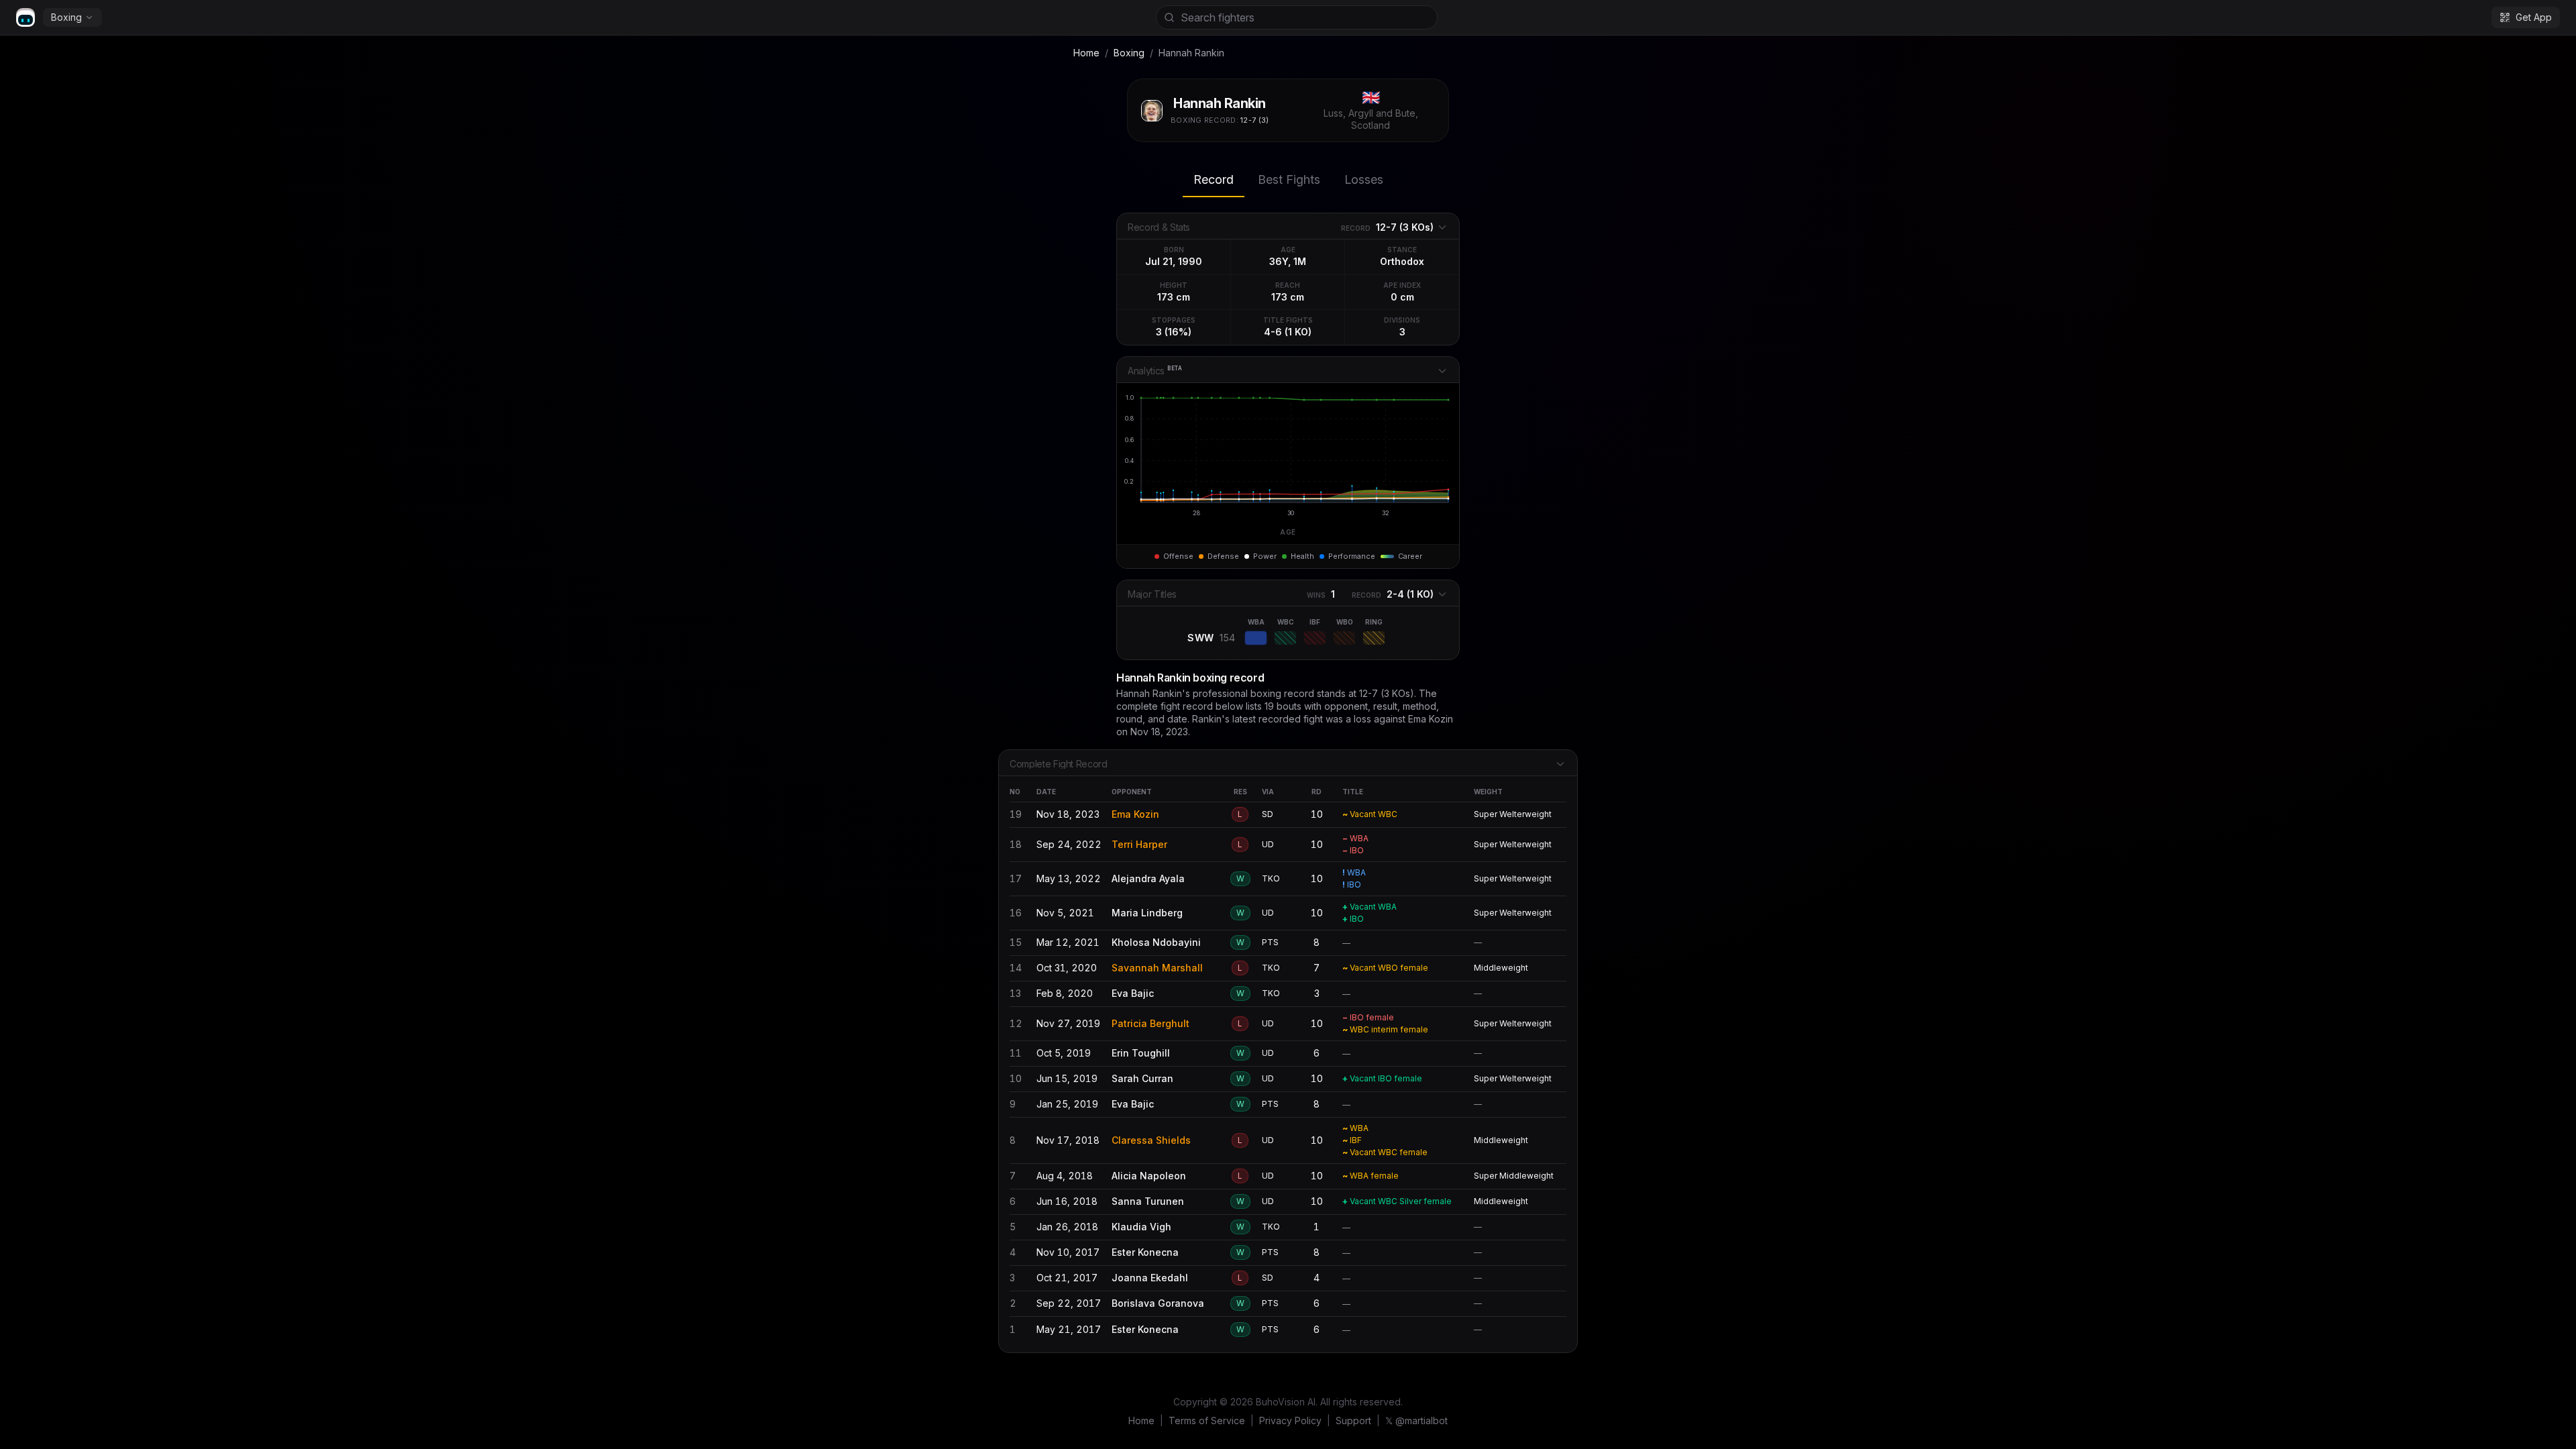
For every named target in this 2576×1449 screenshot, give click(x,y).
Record (1214, 179)
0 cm (1402, 297)
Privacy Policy (1290, 1420)
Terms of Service (1207, 1420)
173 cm (1174, 297)
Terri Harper (1139, 844)
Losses (1364, 179)
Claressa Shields (1151, 1140)
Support (1353, 1420)
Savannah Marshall (1157, 968)
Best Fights (1289, 179)
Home (1086, 53)
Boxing (66, 17)
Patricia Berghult (1150, 1023)
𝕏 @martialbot (1416, 1420)
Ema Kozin (1135, 814)
